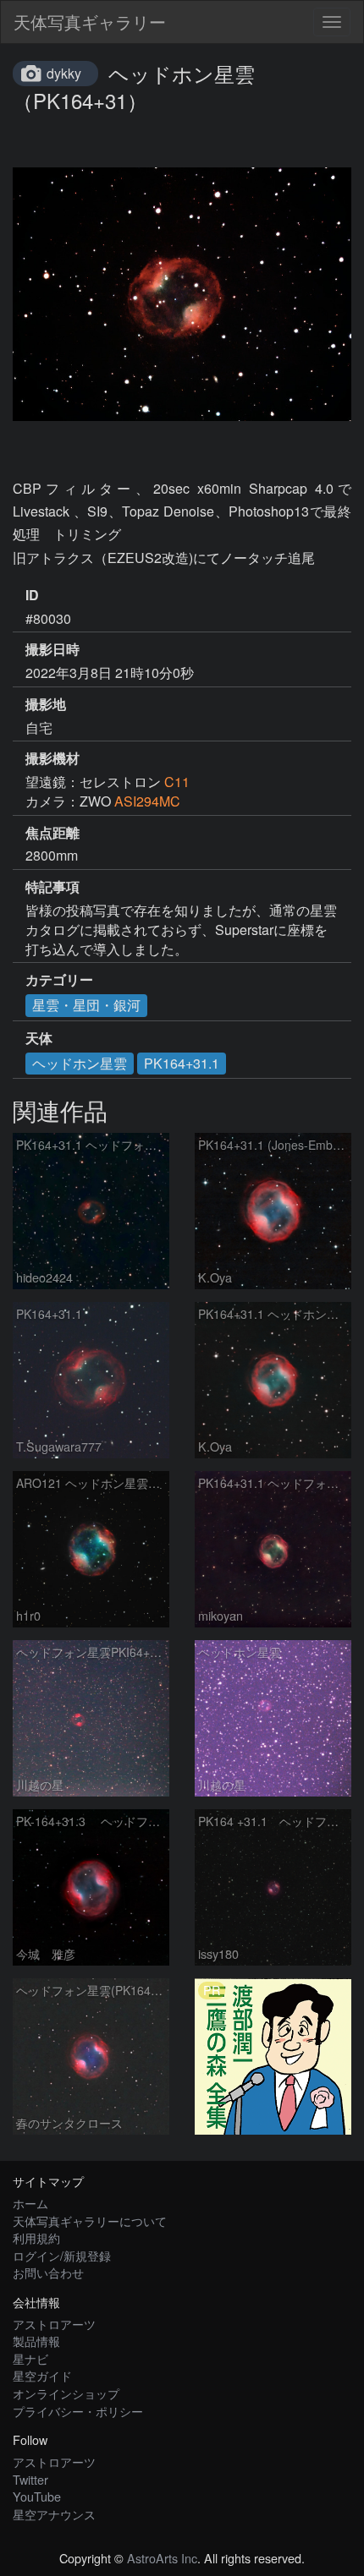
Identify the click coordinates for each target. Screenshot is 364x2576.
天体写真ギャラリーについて (90, 2221)
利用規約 (36, 2237)
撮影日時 (52, 649)
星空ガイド (42, 2375)
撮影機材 (52, 758)
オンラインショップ (66, 2393)
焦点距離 (52, 833)
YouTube (37, 2496)
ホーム (30, 2203)
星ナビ (30, 2358)
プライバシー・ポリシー (78, 2411)
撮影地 (46, 704)
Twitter (30, 2479)
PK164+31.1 (182, 1063)
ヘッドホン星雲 (80, 1063)
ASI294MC (147, 801)
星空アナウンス (54, 2514)
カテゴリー (59, 980)
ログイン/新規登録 (62, 2255)
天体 (39, 1038)
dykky (64, 73)
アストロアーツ (54, 2324)
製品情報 (36, 2341)
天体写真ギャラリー (90, 22)
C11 (177, 782)
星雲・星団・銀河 (86, 1005)
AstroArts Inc (162, 2558)
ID (32, 595)
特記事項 (52, 887)
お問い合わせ (48, 2272)
